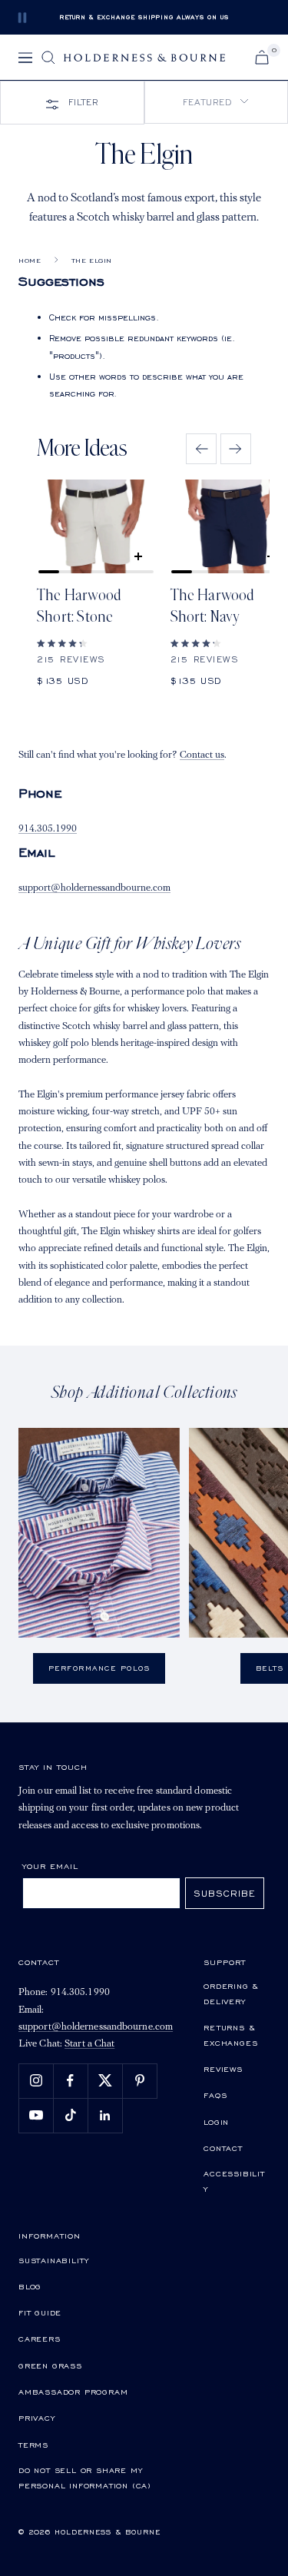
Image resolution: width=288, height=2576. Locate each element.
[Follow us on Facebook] (70, 2081)
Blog (30, 2286)
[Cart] (262, 57)
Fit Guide (40, 2312)
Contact (223, 2148)
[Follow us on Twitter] (105, 2081)
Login (216, 2122)
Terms (33, 2445)
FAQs (215, 2095)
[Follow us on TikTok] (70, 2115)
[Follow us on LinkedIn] (105, 2115)
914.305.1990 (48, 829)
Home (30, 261)
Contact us (202, 755)
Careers (40, 2339)
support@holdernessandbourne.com (94, 888)
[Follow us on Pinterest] (139, 2081)
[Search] (48, 58)
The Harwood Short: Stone (79, 606)
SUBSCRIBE (225, 1893)
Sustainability (54, 2260)
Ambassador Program (73, 2392)
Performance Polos (99, 1668)
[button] (217, 102)
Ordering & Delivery (231, 1993)
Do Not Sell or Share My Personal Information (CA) (85, 2478)
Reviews (223, 2069)
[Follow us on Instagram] (36, 2081)
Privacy (37, 2418)
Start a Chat (89, 2044)
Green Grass (50, 2365)
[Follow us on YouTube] (36, 2115)
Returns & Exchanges (230, 2035)
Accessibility (234, 2181)
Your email (50, 1866)
